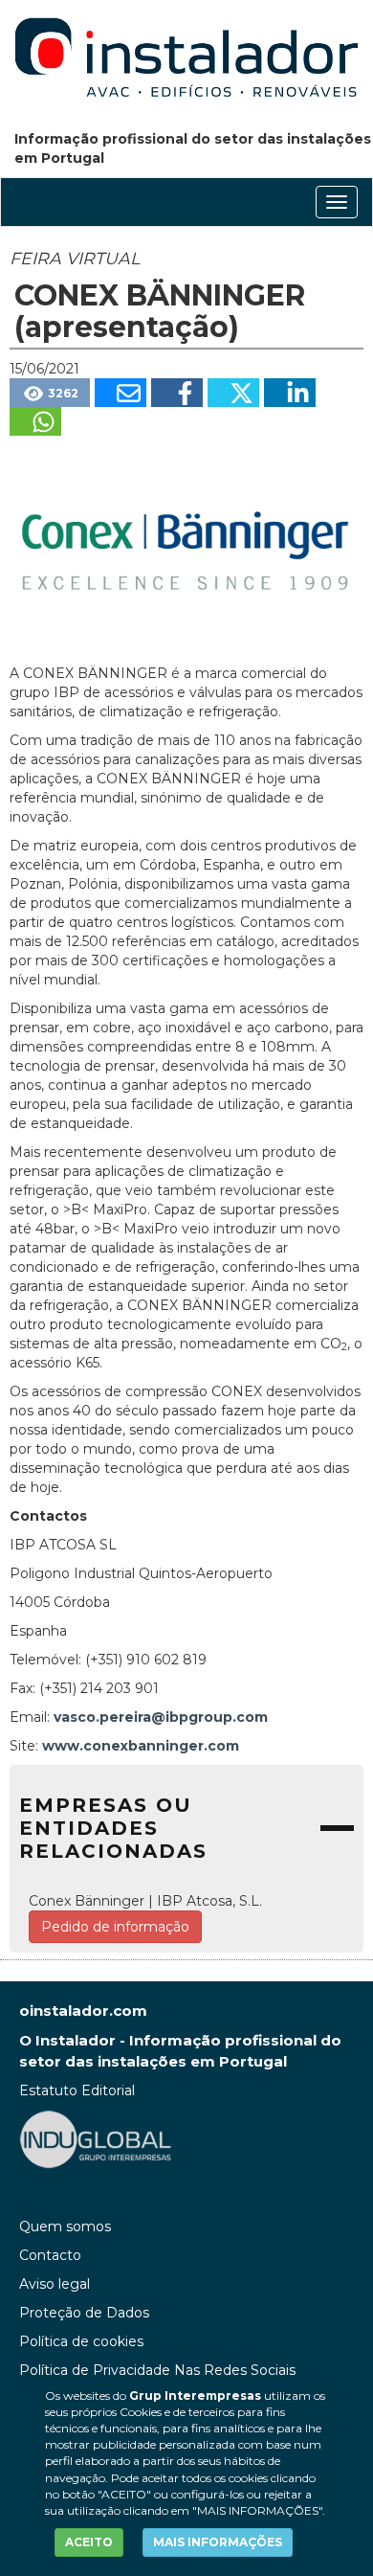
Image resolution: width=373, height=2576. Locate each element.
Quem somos (65, 2226)
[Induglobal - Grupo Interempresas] (96, 2138)
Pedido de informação (115, 1927)
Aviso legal (55, 2284)
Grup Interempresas (195, 2395)
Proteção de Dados (84, 2313)
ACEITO (89, 2542)
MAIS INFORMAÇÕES (218, 2542)
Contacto (50, 2255)
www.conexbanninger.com (141, 1746)
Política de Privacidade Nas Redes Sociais (157, 2370)
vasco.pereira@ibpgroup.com (161, 1717)
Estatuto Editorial (77, 2090)
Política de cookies (81, 2341)
